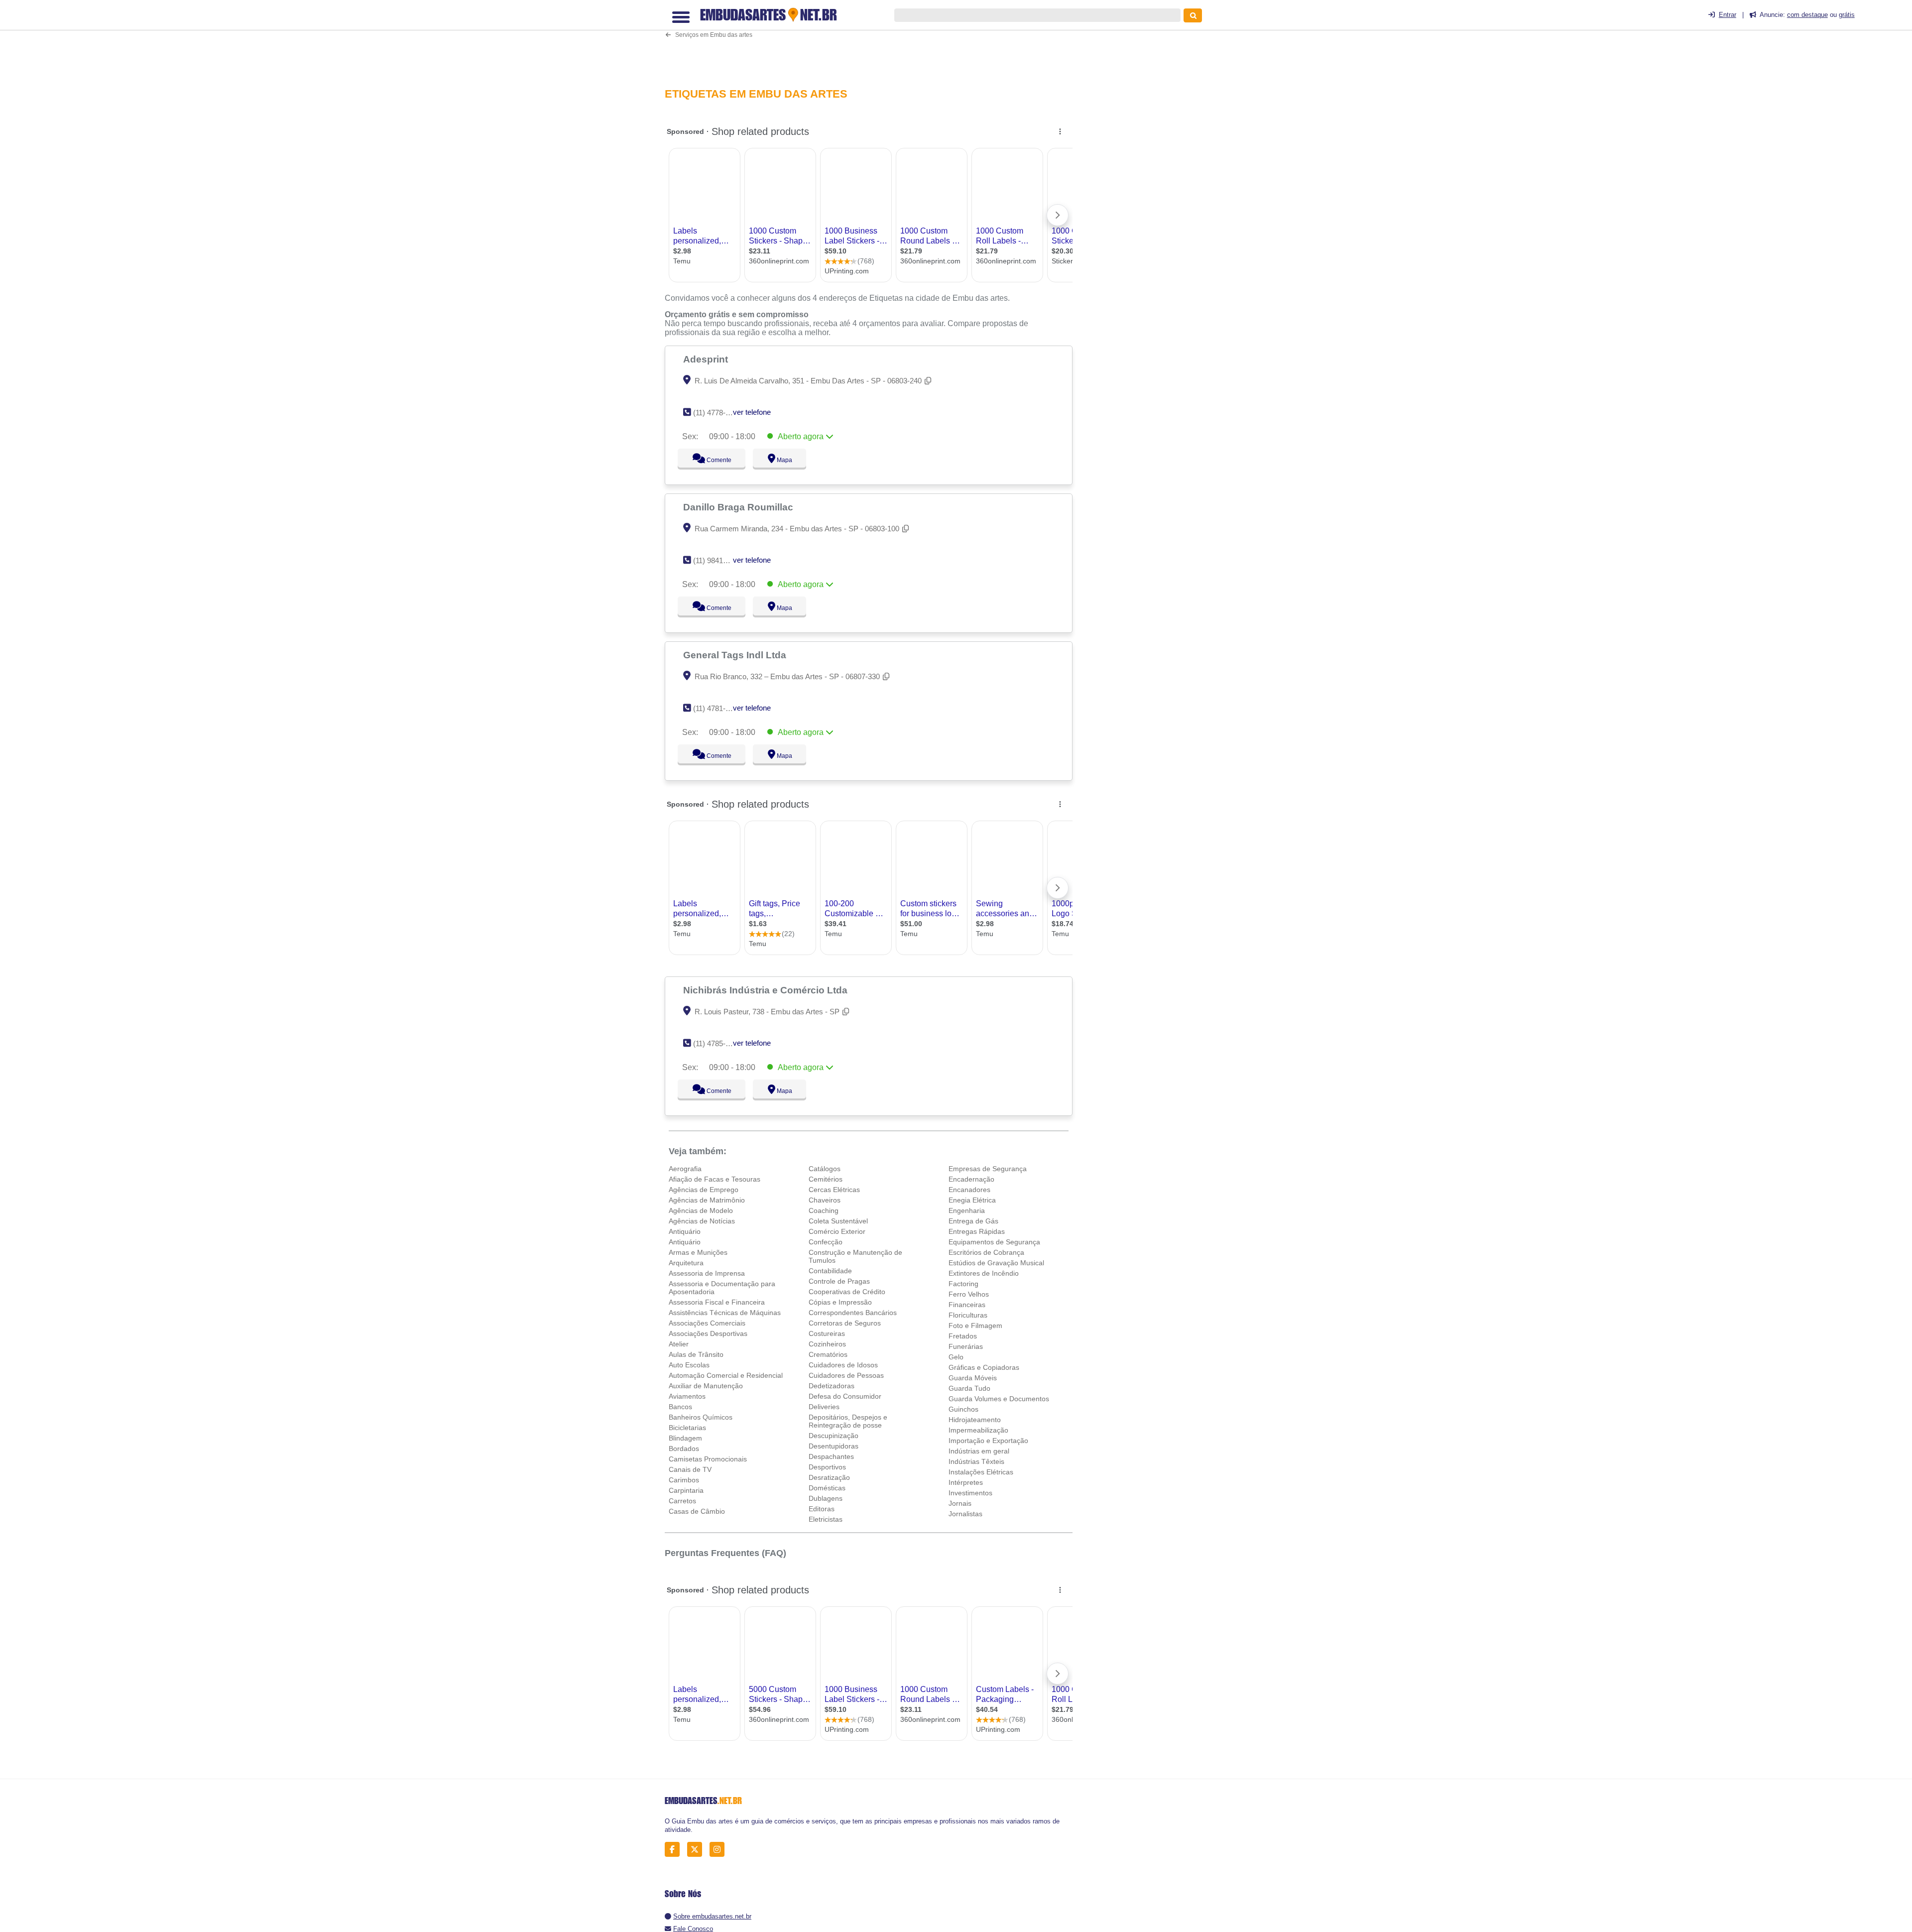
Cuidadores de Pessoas (846, 1375)
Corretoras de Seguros (845, 1323)
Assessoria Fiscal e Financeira (717, 1302)
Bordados (684, 1449)
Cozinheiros (827, 1344)
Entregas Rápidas (977, 1231)
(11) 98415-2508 (719, 560)
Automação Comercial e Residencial (726, 1375)
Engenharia (967, 1210)
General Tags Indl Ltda (736, 655)
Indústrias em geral (979, 1451)
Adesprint (707, 359)
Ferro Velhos (969, 1294)
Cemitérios (826, 1179)
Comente (712, 460)
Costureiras (827, 1333)
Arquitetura (686, 1263)
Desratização (829, 1477)
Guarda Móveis (973, 1378)
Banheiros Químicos (701, 1417)
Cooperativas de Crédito (847, 1292)
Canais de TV (690, 1469)
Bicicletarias (687, 1428)
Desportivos (827, 1467)
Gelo (956, 1357)
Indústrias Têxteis (976, 1461)
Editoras (822, 1509)
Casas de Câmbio (697, 1511)
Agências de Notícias (702, 1221)
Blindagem (685, 1438)
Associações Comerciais (707, 1323)
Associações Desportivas (708, 1333)
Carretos (682, 1501)
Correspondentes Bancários (853, 1313)
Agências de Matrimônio (707, 1200)
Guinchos (963, 1409)
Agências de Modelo (701, 1210)
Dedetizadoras (832, 1386)
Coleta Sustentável (838, 1221)
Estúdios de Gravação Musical (996, 1263)
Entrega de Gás (973, 1221)
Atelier (679, 1344)
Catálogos (825, 1169)
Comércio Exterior (837, 1231)
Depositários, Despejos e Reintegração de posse (848, 1421)
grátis (1847, 15)
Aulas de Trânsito (696, 1354)
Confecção (826, 1242)
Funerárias (966, 1346)
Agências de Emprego (704, 1190)
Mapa (782, 460)
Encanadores (969, 1190)
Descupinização (834, 1436)
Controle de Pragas (839, 1281)
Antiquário (685, 1231)
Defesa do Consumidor (845, 1396)
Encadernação (971, 1179)
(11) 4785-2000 (717, 1043)
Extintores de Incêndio (984, 1273)
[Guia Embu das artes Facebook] (675, 1850)
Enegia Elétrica (972, 1200)
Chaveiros (825, 1200)
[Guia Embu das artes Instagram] (720, 1850)
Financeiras (967, 1305)
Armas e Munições (698, 1252)
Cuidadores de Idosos (843, 1365)
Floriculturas (968, 1315)
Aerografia (685, 1169)
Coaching (824, 1210)
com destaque (1807, 15)
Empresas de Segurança (988, 1169)
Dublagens (826, 1498)
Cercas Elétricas (834, 1190)
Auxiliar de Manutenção (706, 1386)
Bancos (680, 1407)
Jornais (960, 1503)
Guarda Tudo (969, 1388)
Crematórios (828, 1354)
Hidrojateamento (975, 1420)
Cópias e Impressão (840, 1302)
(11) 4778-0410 (717, 413)
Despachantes (831, 1456)
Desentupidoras (834, 1446)
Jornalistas (965, 1514)
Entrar (1728, 15)
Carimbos (684, 1480)
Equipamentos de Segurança (994, 1242)
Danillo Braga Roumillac (739, 507)
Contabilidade (830, 1271)
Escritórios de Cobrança (986, 1252)
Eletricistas (826, 1519)
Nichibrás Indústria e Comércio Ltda (767, 990)
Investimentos (970, 1493)
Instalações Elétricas (981, 1472)
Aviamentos (687, 1396)
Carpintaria (686, 1490)
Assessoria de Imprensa (707, 1273)
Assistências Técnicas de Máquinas (725, 1313)
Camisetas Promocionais (708, 1459)
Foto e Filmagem (975, 1326)
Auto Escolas (689, 1365)
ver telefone (752, 412)
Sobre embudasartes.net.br (712, 1916)
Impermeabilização (978, 1430)
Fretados (963, 1336)
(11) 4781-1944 (717, 708)
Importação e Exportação (988, 1441)
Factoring (963, 1284)
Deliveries (824, 1407)
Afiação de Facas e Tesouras (715, 1179)
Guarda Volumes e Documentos (999, 1399)
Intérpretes (966, 1482)
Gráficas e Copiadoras (984, 1367)
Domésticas (827, 1488)
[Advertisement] (874, 43)
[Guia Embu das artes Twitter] (697, 1850)
